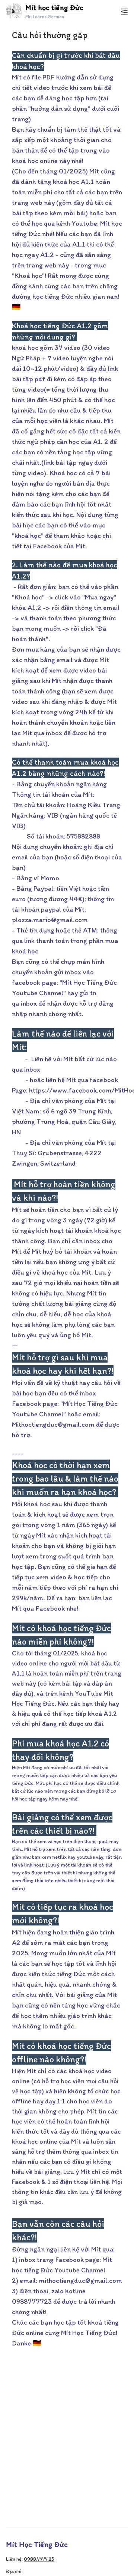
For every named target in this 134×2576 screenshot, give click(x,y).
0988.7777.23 (39, 2559)
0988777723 (32, 2301)
